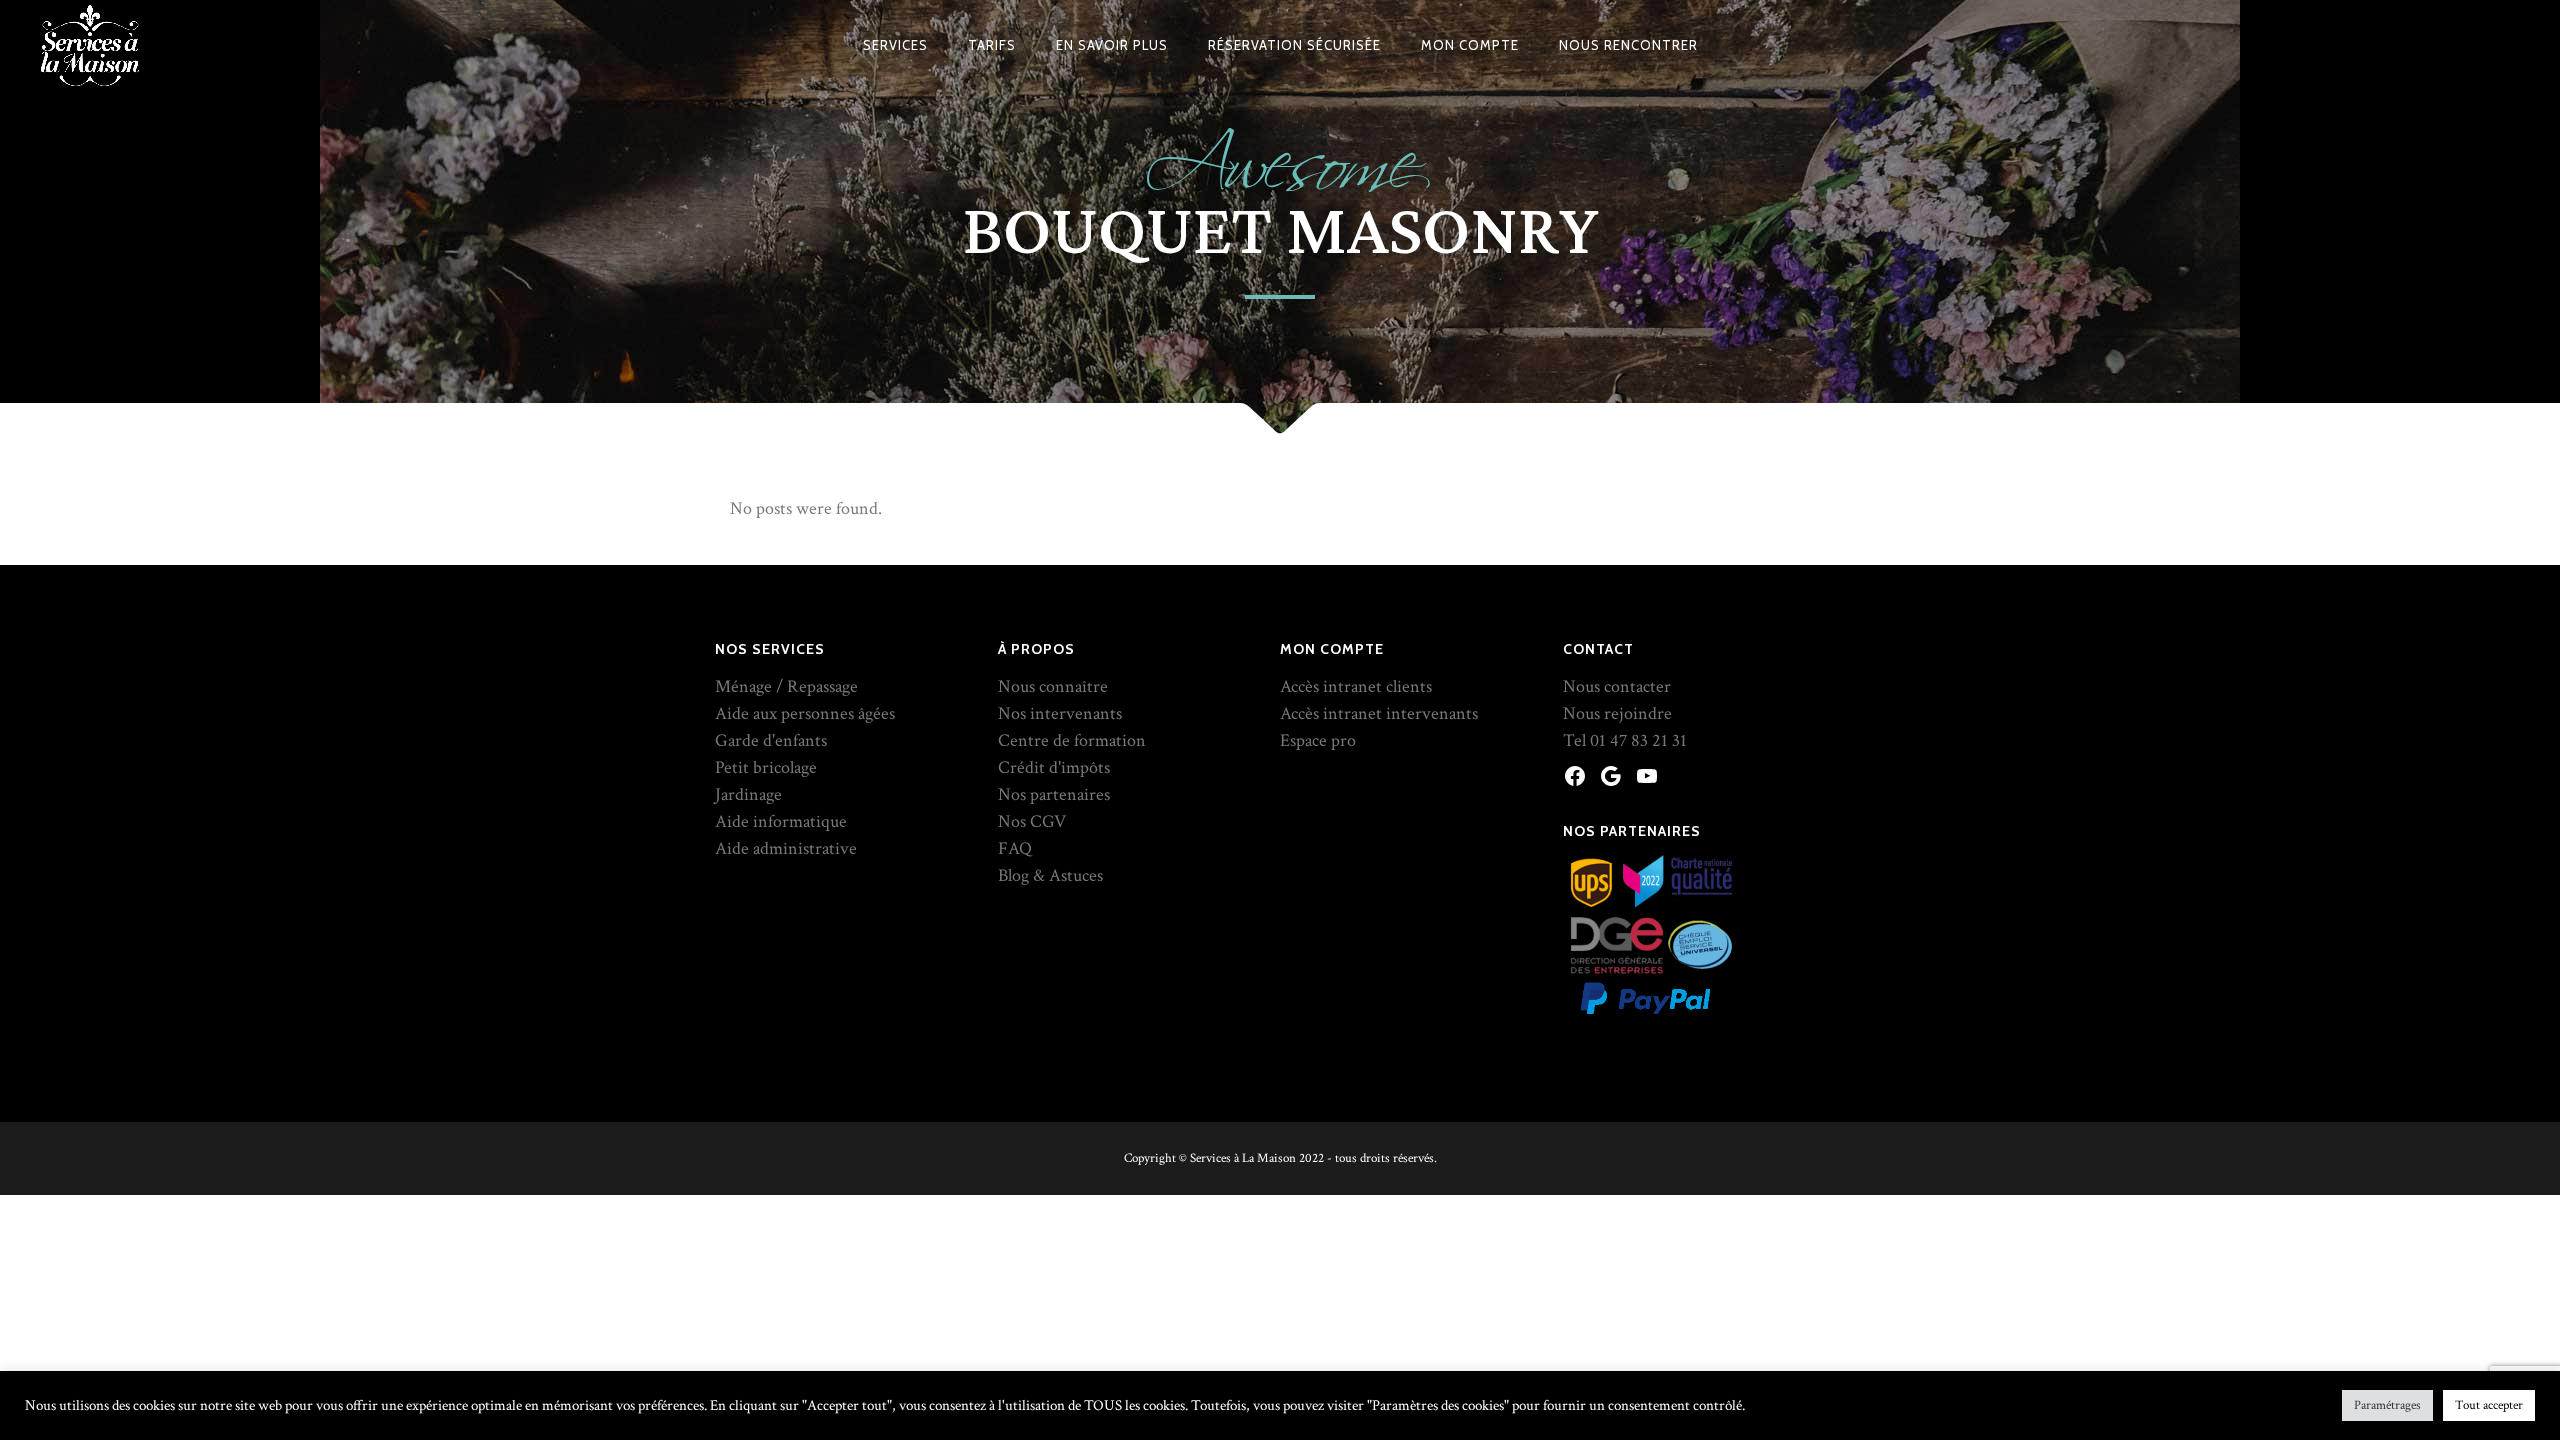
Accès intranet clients (1356, 686)
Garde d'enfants (771, 740)
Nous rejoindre (1617, 713)
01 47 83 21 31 (1638, 740)
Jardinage (748, 794)
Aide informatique (781, 821)
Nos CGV (1032, 821)
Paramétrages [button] (2387, 1405)
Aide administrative (786, 848)
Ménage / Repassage (786, 686)
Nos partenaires (1054, 794)
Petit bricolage (766, 767)
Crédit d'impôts (1054, 767)
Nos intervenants (1060, 713)
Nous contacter (1617, 686)
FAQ (1015, 848)
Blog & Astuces (1050, 875)
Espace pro (1318, 740)
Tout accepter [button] (2489, 1405)
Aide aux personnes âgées (805, 713)
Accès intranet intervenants (1379, 713)
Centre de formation (1072, 740)
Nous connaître (1053, 686)
